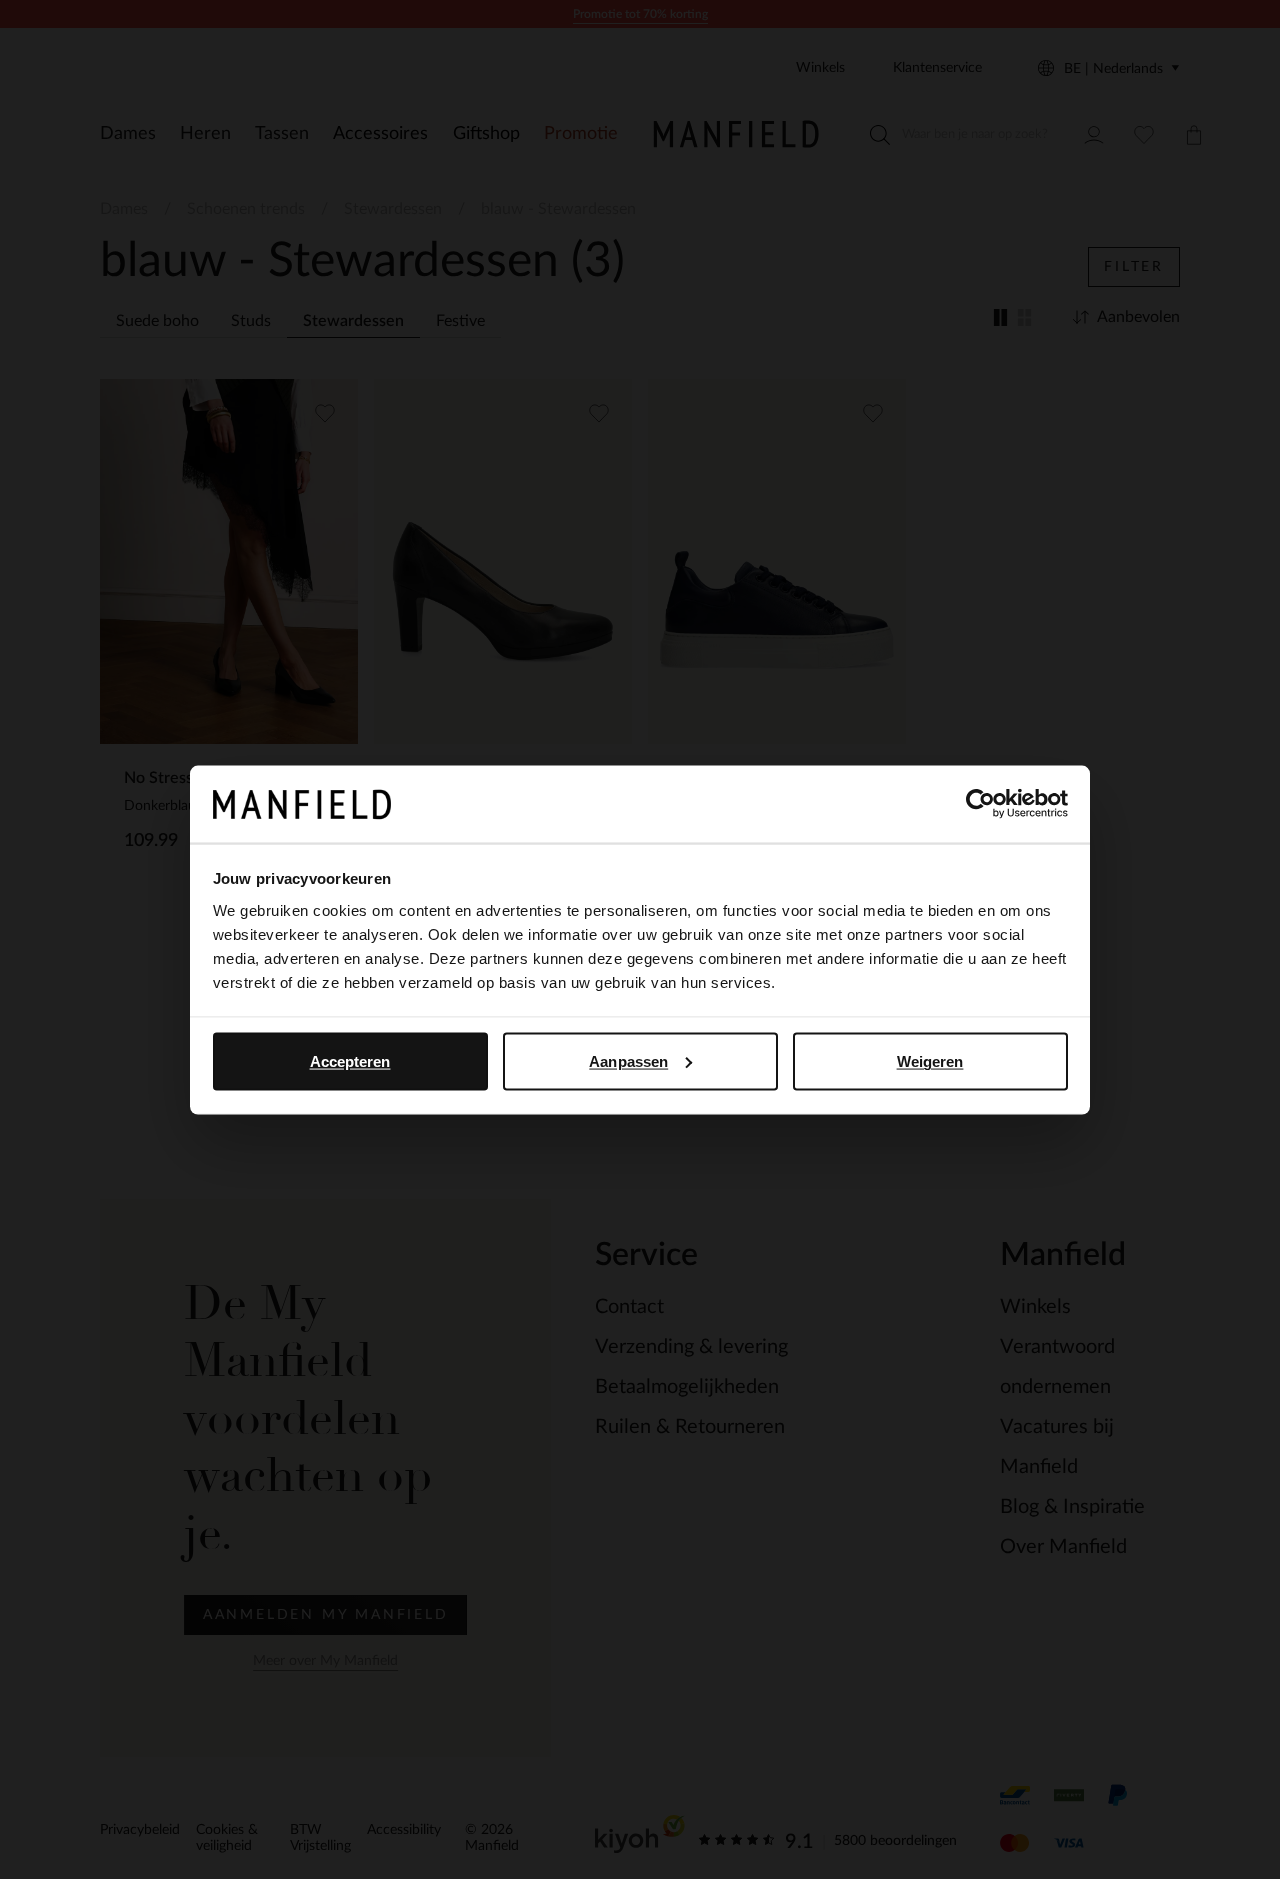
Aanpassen (628, 1060)
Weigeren (930, 1060)
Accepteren (350, 1060)
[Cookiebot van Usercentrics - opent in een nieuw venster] (980, 804)
